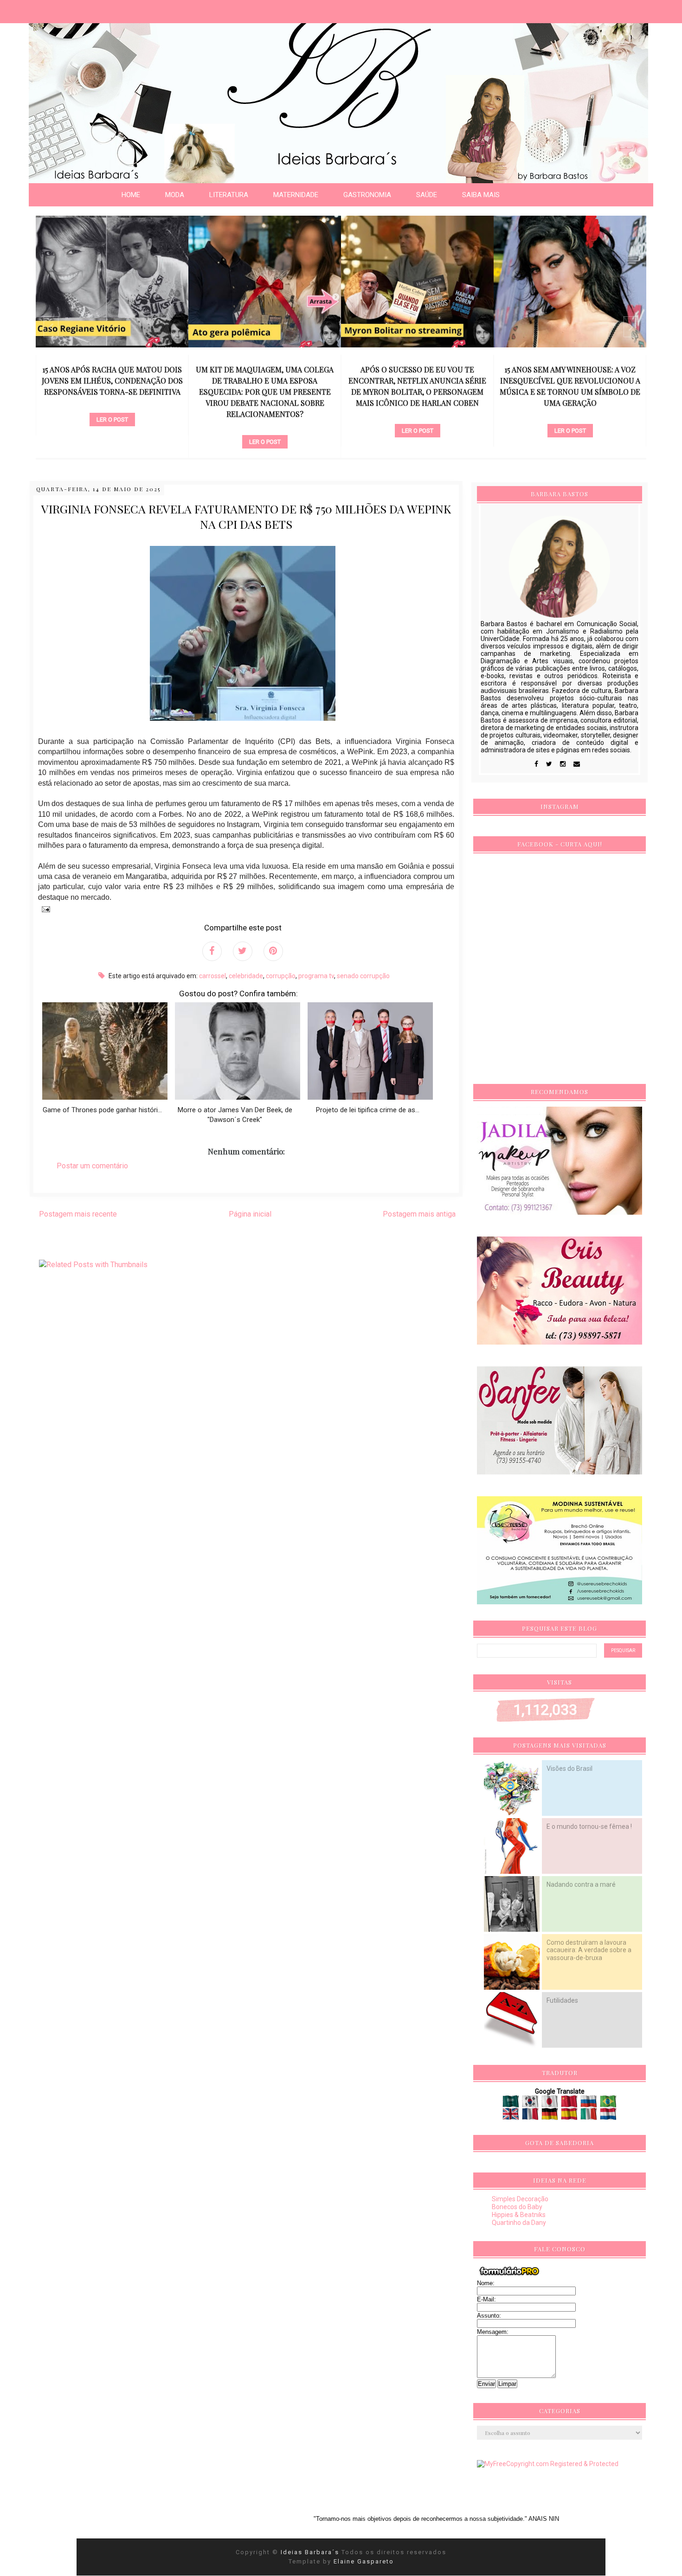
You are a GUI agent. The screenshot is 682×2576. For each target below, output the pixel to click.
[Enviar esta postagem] (44, 908)
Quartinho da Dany (519, 2223)
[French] (531, 2116)
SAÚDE (427, 195)
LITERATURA (229, 195)
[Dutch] (608, 2116)
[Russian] (589, 2104)
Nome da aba (68, 9)
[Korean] (531, 2104)
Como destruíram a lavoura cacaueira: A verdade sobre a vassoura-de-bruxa (589, 1950)
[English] (511, 2116)
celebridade (246, 976)
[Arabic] (511, 2104)
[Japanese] (550, 2104)
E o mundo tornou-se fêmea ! (589, 1826)
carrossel (112, 426)
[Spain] (570, 2116)
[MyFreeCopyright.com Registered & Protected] (548, 2464)
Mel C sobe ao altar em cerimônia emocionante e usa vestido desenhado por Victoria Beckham (570, 381)
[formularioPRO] (509, 2275)
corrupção (281, 976)
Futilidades (562, 2000)
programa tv (316, 976)
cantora (417, 415)
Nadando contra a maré (581, 1884)
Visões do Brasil (569, 1769)
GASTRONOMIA (367, 195)
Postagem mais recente (78, 1214)
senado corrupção (363, 976)
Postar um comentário (92, 1166)
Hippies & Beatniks (519, 2215)
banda (570, 404)
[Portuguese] (608, 2104)
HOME (131, 195)
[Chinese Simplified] (570, 2104)
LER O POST (112, 442)
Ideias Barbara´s (311, 2552)
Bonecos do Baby (517, 2207)
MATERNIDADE (296, 195)
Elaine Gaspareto (364, 2561)
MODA (175, 195)
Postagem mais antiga (419, 1214)
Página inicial (250, 1214)
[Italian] (589, 2116)
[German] (550, 2116)
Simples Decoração (520, 2199)
